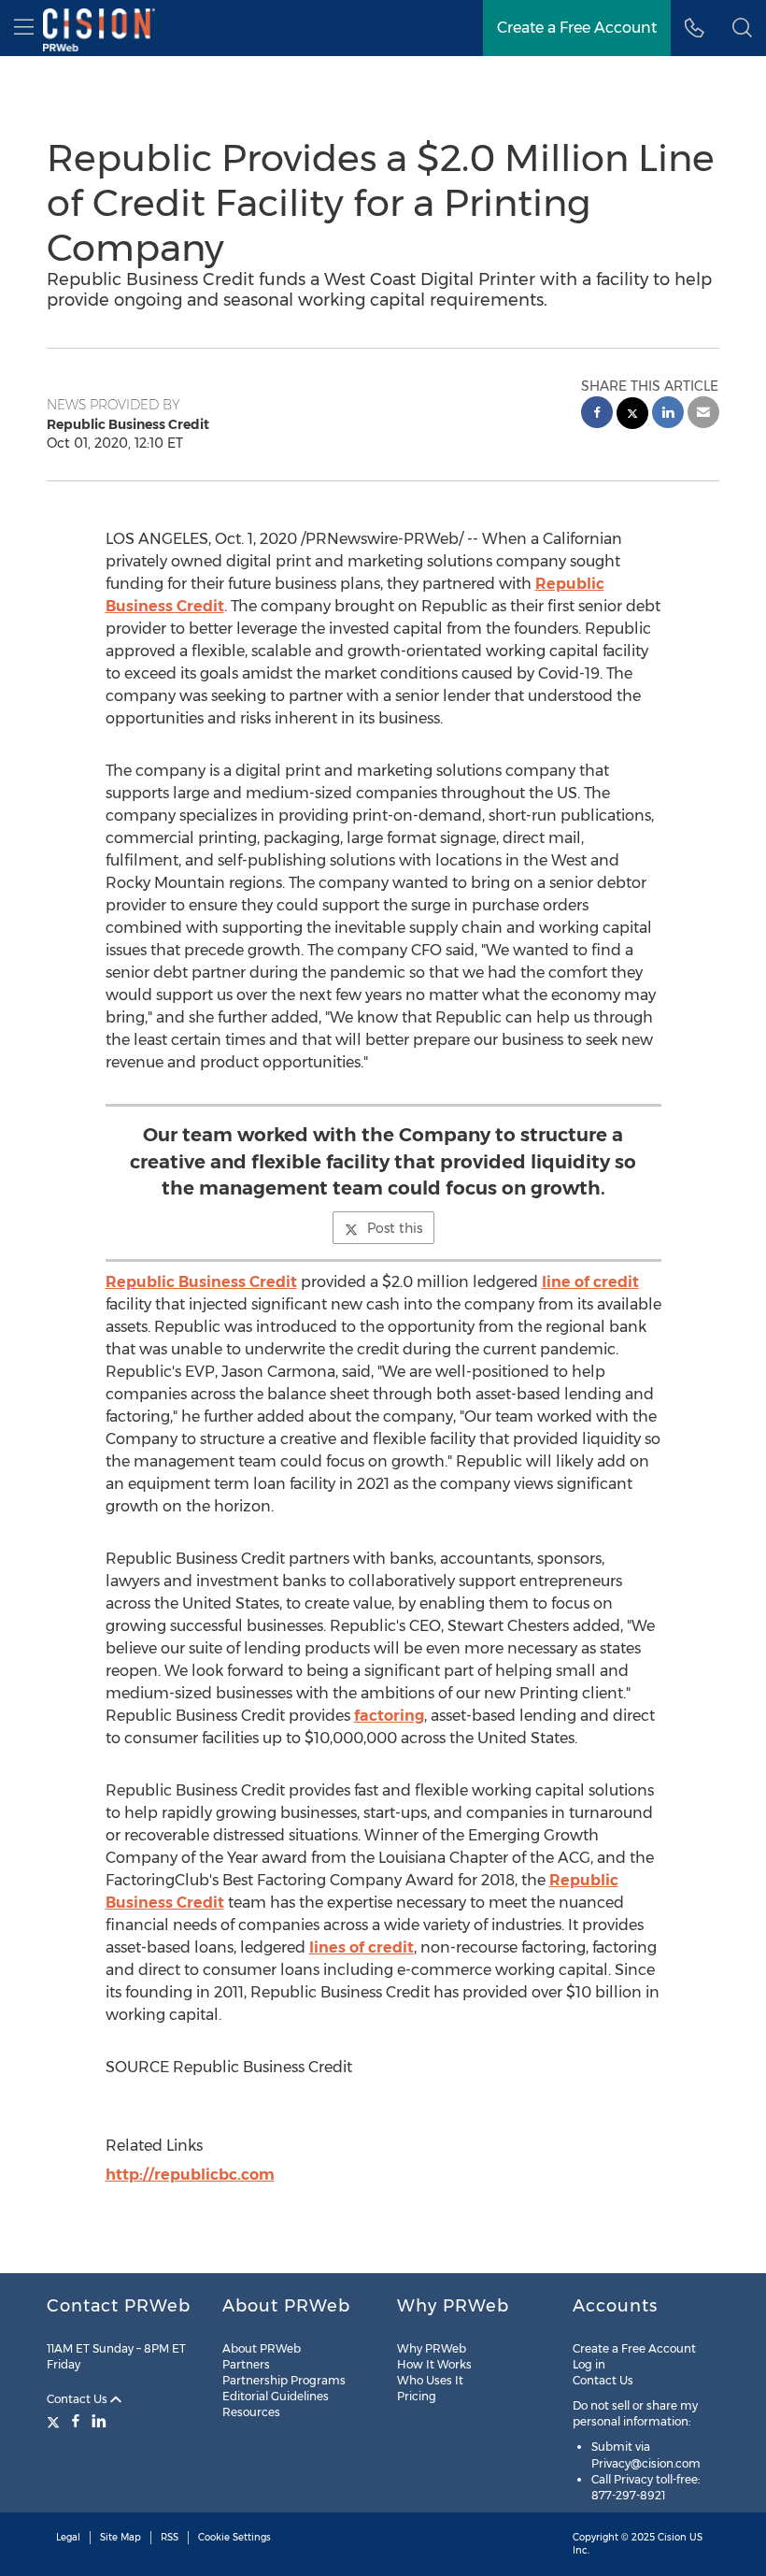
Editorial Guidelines (276, 2396)
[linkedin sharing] (668, 415)
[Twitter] (56, 2421)
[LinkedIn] (99, 2421)
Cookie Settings (234, 2537)
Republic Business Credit (201, 1282)
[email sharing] (703, 415)
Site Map (121, 2537)
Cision (672, 2537)
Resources (251, 2412)
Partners (246, 2364)
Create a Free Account (577, 28)
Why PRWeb (432, 2348)
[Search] (742, 28)
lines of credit (362, 1947)
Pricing (417, 2396)
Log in (589, 2364)
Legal (68, 2537)
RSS (170, 2537)
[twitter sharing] (632, 415)
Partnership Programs (284, 2380)
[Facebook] (76, 2421)
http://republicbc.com (190, 2175)
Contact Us (78, 2399)
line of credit (590, 1282)
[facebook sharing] (597, 415)
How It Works (434, 2364)
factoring (389, 1716)
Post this (395, 1228)
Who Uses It (430, 2380)
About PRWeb (262, 2348)
